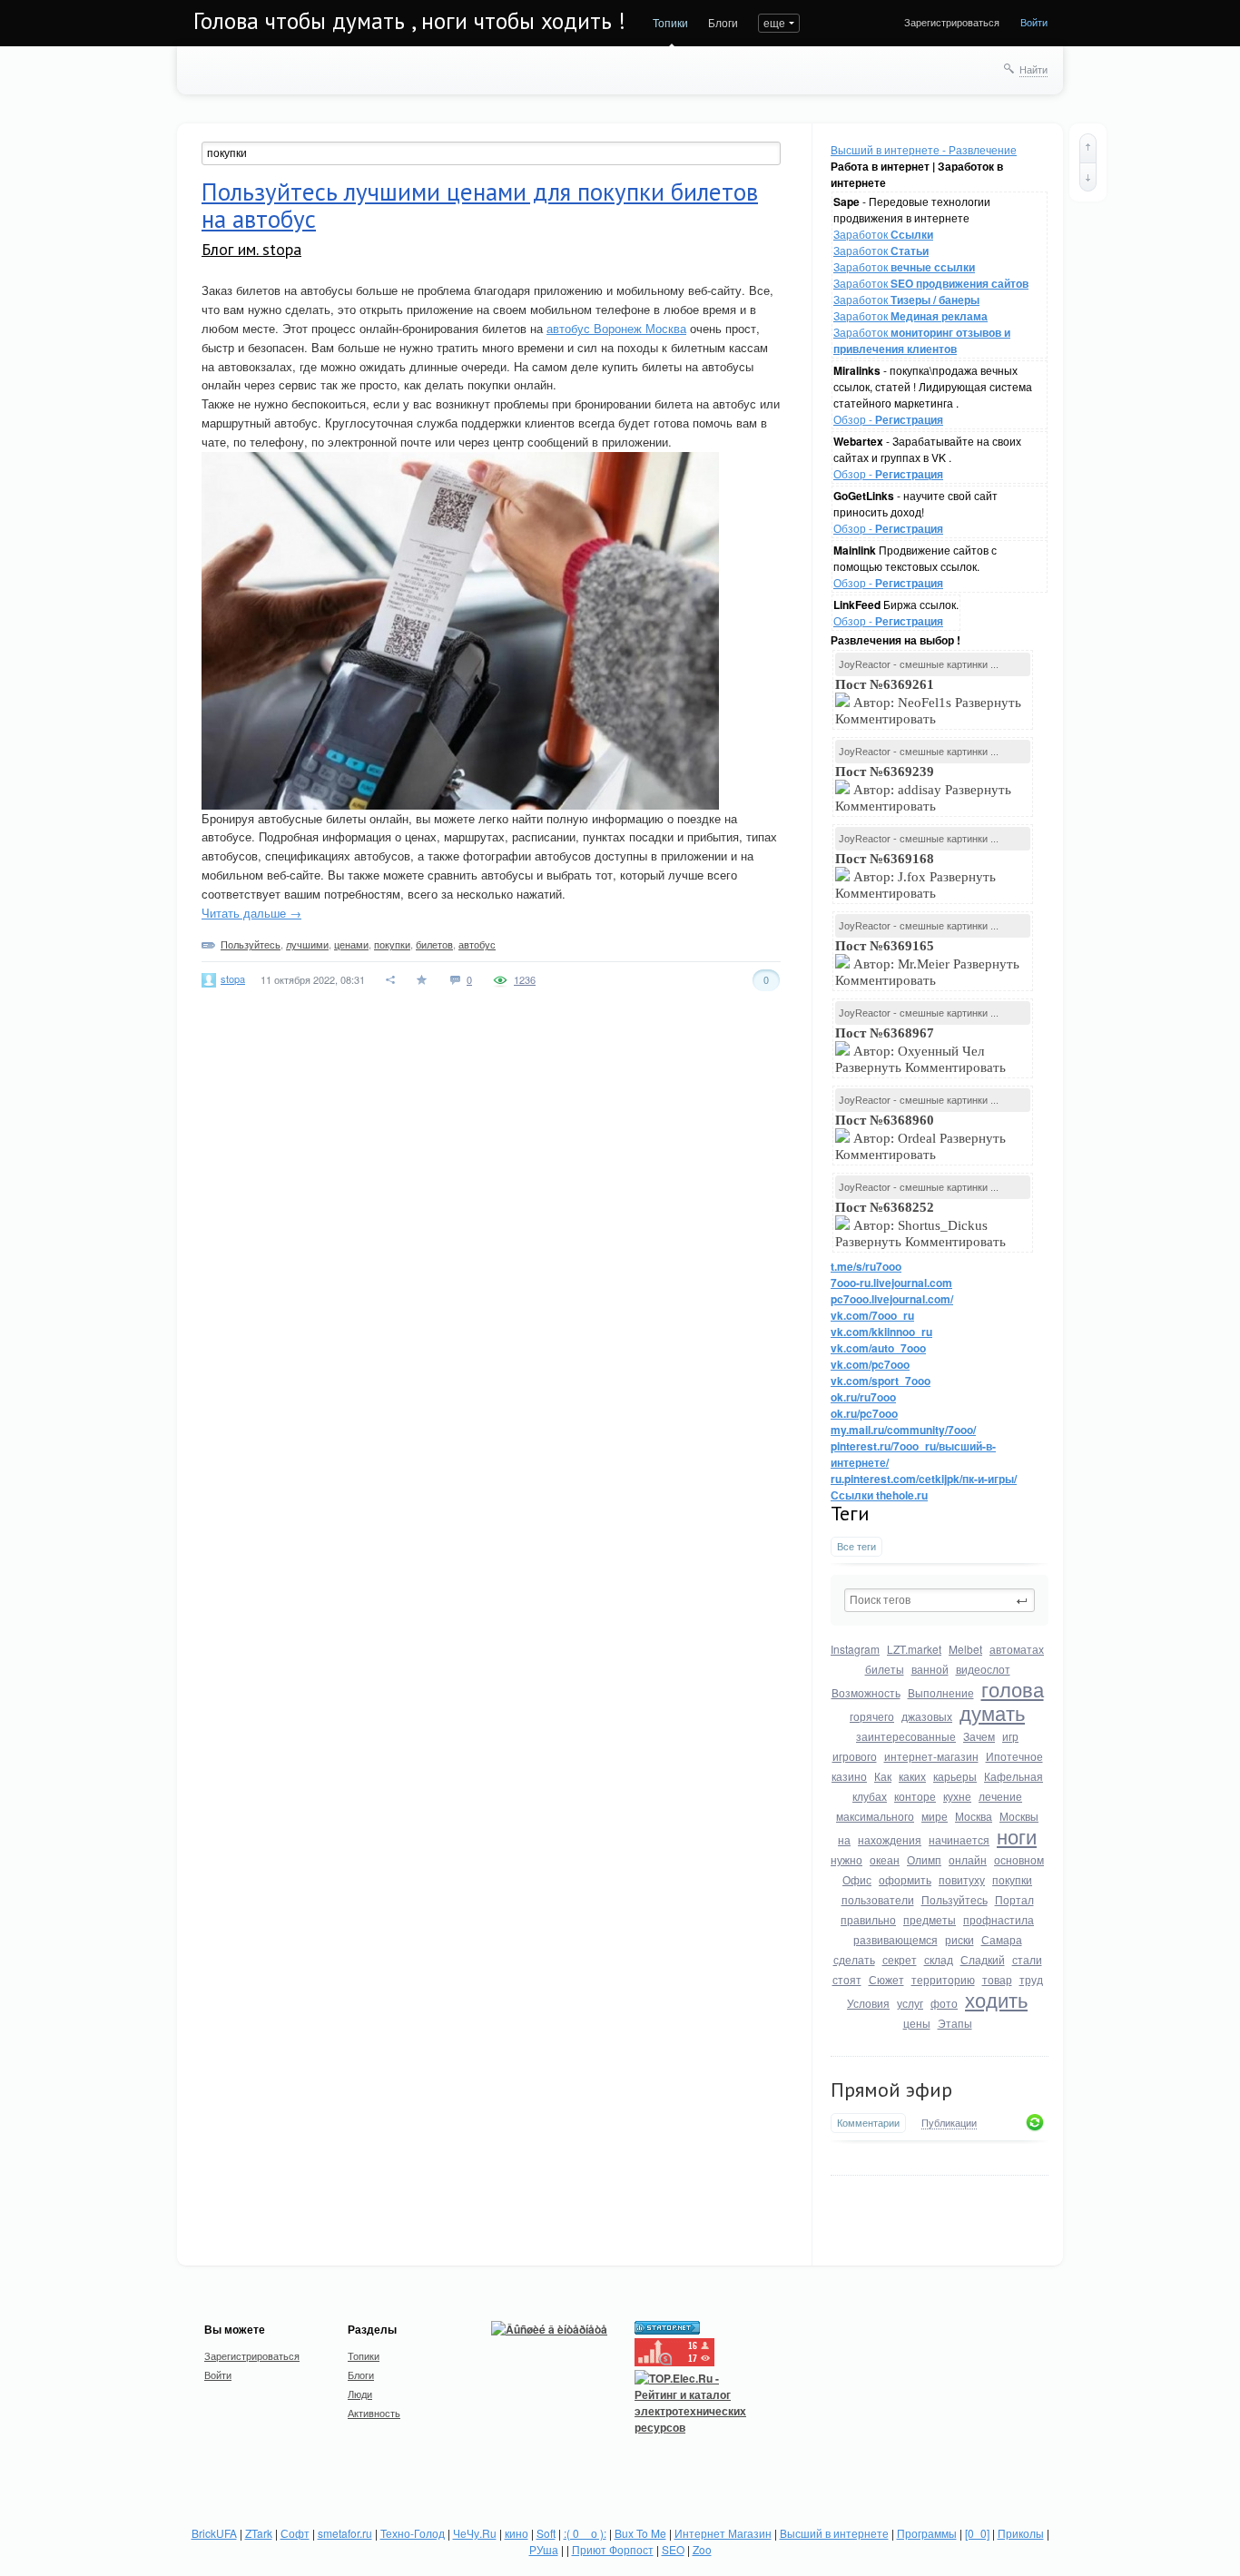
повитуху (962, 1879)
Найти (1033, 69)
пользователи (878, 1899)
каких (912, 1776)
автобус (477, 944)
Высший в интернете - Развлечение (924, 149)
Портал (1014, 1899)
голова (1013, 1689)
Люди (360, 2394)
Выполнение (941, 1692)
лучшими (307, 944)
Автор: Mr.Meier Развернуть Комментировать (927, 963)
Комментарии (868, 2123)
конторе (915, 1796)
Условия (868, 2003)
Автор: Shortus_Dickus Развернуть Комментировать (922, 1224)
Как (883, 1776)
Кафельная (1014, 1776)
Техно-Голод (413, 2533)
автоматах (1017, 1649)
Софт (295, 2533)
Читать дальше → (251, 913)
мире (935, 1816)
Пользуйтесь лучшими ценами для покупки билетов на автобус (480, 205)
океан (885, 1859)
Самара (1002, 1939)
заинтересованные (906, 1736)
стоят (847, 1979)
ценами (351, 944)
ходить (996, 1999)
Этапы (955, 2023)
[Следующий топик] (1088, 177)
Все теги (856, 1546)
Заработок (883, 234)
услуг (910, 2003)
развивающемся (896, 1939)
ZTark (259, 2533)
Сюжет (886, 1979)
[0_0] (977, 2533)
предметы (930, 1919)
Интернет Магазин (723, 2533)
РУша (544, 2549)
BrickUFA (214, 2533)
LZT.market (914, 1649)
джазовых (927, 1716)
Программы (927, 2533)
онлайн (968, 1859)
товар (997, 1979)
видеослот (983, 1669)
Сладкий (983, 1959)
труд (1031, 1979)
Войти (1034, 22)
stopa (233, 978)
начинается (959, 1839)
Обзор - (888, 419)
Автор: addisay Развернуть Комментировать (923, 789)
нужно (846, 1859)
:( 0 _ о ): (585, 2533)
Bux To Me (640, 2533)
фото (944, 2003)
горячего (872, 1716)
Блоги (723, 22)
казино (849, 1776)
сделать (854, 1959)
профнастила (999, 1919)
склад (939, 1959)
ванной (930, 1669)
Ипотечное (1014, 1756)
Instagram (855, 1649)
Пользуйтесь (955, 1899)
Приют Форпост (613, 2549)
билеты (885, 1669)
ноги (1017, 1836)
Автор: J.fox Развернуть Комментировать (915, 876)
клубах (870, 1796)
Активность (374, 2413)
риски (960, 1939)
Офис (857, 1879)
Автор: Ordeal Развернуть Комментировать (920, 1137)
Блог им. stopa (251, 249)
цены (917, 2023)
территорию (943, 1979)
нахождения (890, 1839)
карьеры (955, 1776)
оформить (905, 1879)
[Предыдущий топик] (1088, 148)
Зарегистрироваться (952, 22)
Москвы (1019, 1816)
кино (517, 2533)
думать (992, 1712)
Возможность (866, 1692)
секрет (900, 1959)
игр (1010, 1736)
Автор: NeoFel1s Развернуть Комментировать (928, 702)
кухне (957, 1796)
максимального (875, 1816)
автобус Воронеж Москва (616, 328)
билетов (434, 944)
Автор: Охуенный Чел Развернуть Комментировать (922, 1050)
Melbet (965, 1649)
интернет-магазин (931, 1756)
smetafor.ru (345, 2533)
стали (1027, 1959)
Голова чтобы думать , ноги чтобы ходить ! (409, 21)
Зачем (979, 1736)
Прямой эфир (891, 2089)
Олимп (924, 1859)
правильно (868, 1919)
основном (1019, 1859)
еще (774, 22)
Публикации (949, 2123)
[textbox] (940, 1600)
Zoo (702, 2549)
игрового (855, 1756)
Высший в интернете (834, 2533)
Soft (546, 2533)
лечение (1000, 1796)
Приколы (1021, 2533)
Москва (974, 1816)
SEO (673, 2549)
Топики (670, 22)
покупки (1012, 1879)
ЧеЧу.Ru (475, 2533)
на (844, 1839)
